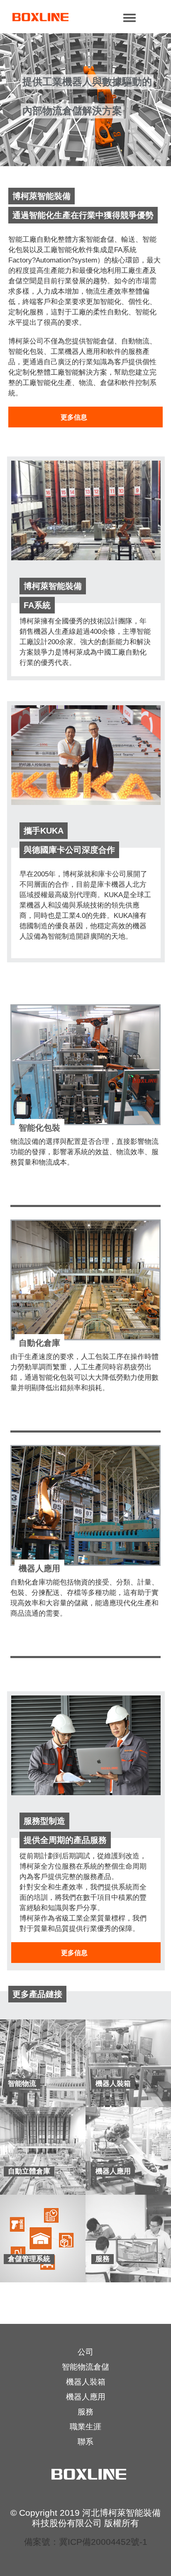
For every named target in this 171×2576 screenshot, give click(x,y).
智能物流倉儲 (85, 2367)
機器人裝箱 (86, 2382)
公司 (85, 2352)
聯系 (85, 2442)
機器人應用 (86, 2397)
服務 (85, 2412)
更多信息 (74, 417)
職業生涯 (85, 2427)
